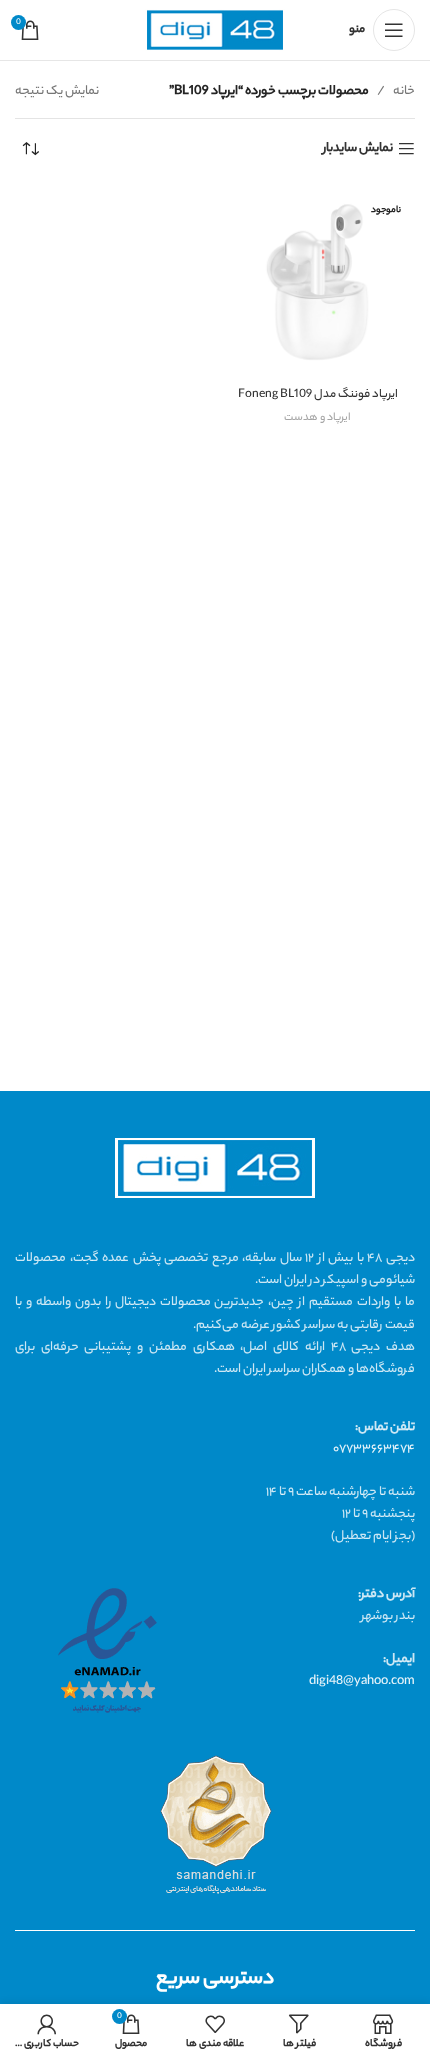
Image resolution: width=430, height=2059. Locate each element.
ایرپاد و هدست (317, 418)
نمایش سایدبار (358, 149)
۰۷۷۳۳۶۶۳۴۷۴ (374, 1449)
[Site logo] (215, 30)
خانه (404, 91)
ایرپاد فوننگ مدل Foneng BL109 (318, 395)
